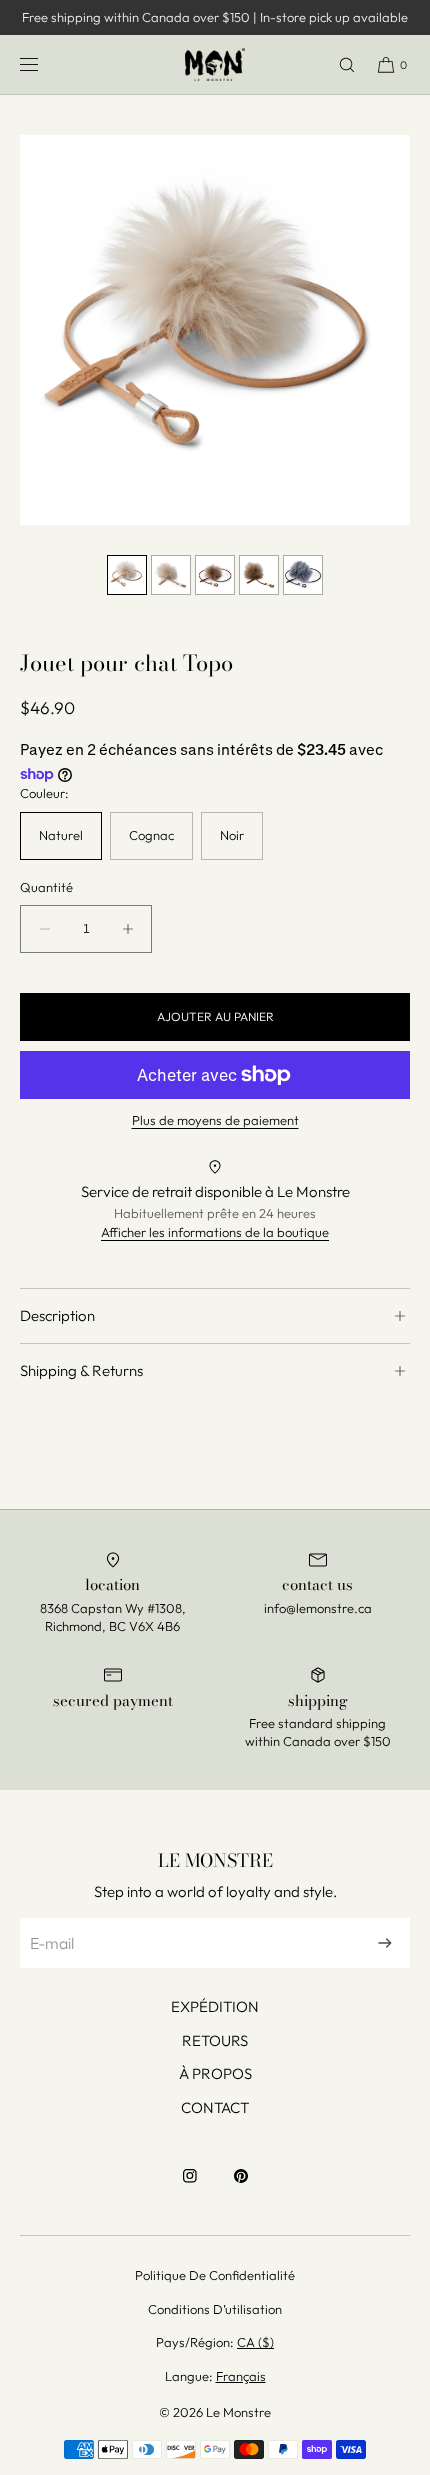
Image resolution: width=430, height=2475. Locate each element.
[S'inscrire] (385, 1943)
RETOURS (215, 2040)
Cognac (151, 835)
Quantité (46, 887)
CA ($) (255, 2342)
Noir (232, 835)
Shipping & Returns (81, 1370)
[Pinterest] (241, 2186)
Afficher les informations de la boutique (215, 1232)
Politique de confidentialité (215, 2275)
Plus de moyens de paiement (215, 1120)
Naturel (61, 835)
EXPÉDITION (215, 2006)
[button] (338, 64)
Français (241, 2376)
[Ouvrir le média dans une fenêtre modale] (215, 330)
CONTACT (215, 2107)
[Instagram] (190, 2186)
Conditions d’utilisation (215, 2309)
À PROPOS (215, 2073)
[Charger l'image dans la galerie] (127, 575)
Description (57, 1315)
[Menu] (45, 64)
